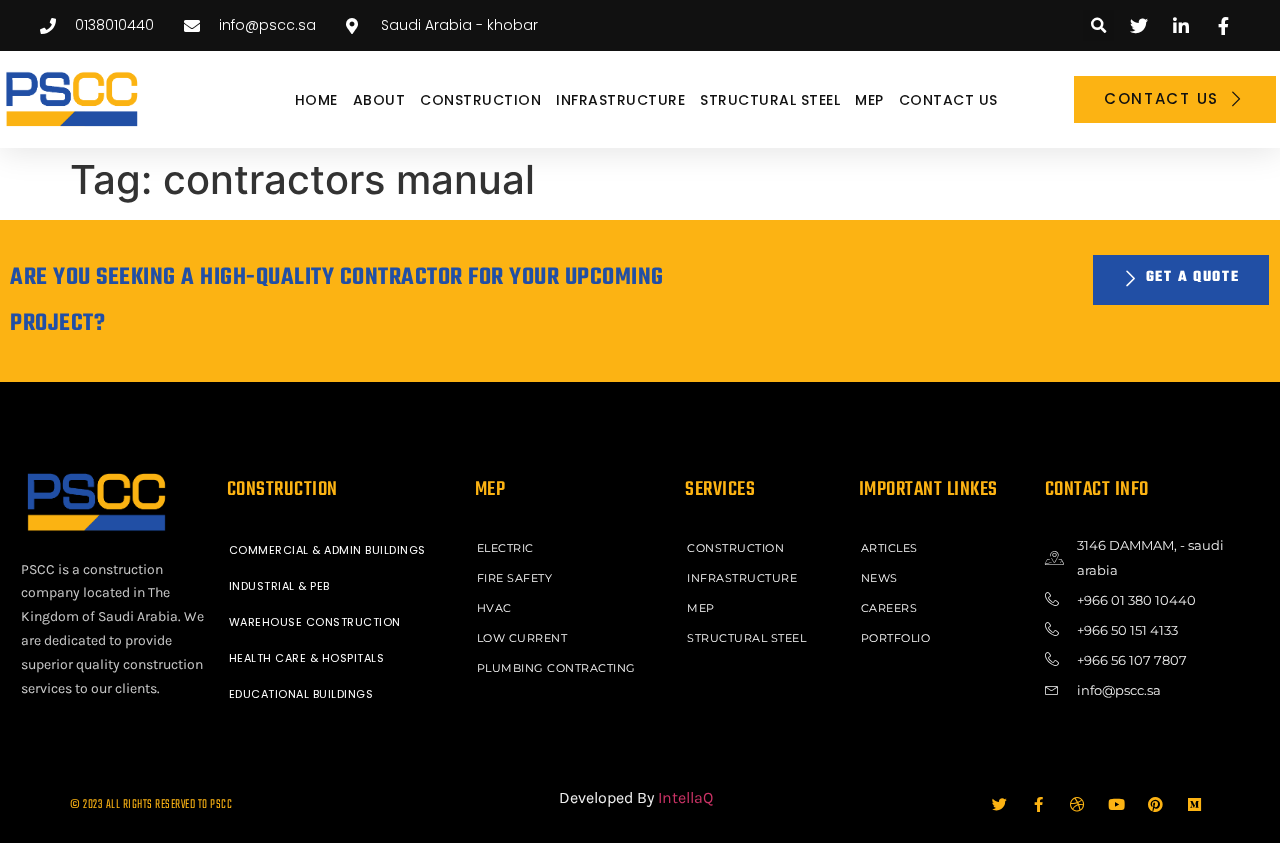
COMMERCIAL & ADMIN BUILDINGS (327, 550)
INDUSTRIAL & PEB (279, 586)
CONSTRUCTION (480, 100)
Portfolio (896, 638)
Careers (889, 608)
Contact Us (948, 100)
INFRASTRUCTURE (620, 100)
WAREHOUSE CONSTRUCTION (315, 622)
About (379, 100)
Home (316, 100)
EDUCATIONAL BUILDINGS (301, 694)
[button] (1098, 25)
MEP (869, 100)
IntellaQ (685, 797)
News (879, 578)
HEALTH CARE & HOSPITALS (307, 658)
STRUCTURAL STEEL (770, 100)
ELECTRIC (505, 548)
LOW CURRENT (522, 638)
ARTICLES (889, 548)
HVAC (494, 608)
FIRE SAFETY (515, 578)
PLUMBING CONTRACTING (556, 668)
